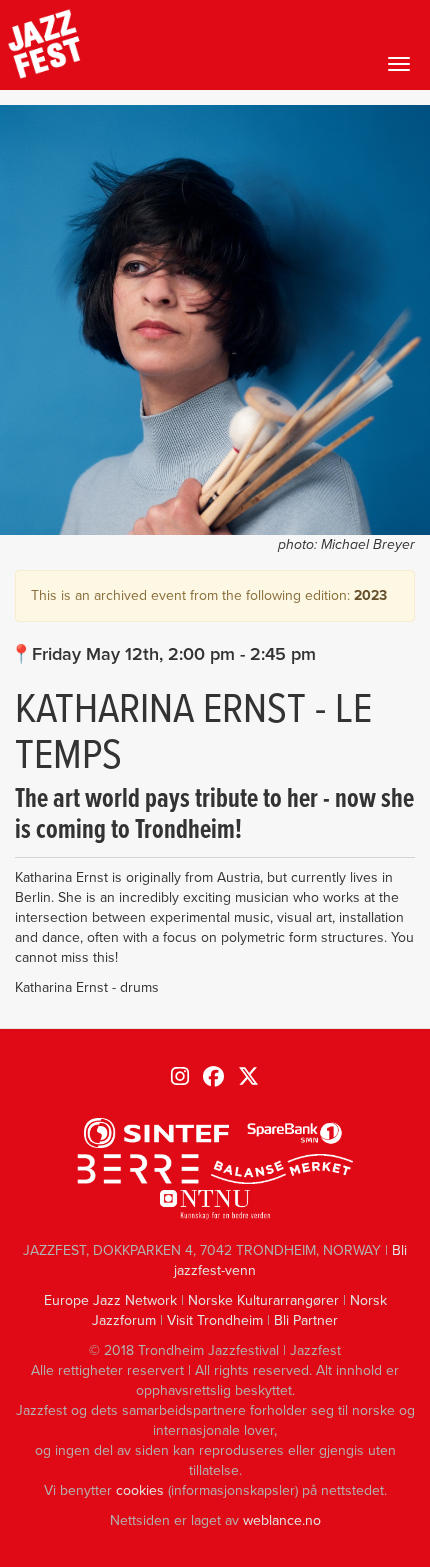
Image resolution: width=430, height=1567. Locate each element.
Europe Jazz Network (110, 1300)
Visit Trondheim (215, 1320)
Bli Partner (306, 1320)
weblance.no (282, 1520)
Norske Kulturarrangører (263, 1300)
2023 (370, 595)
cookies (140, 1490)
